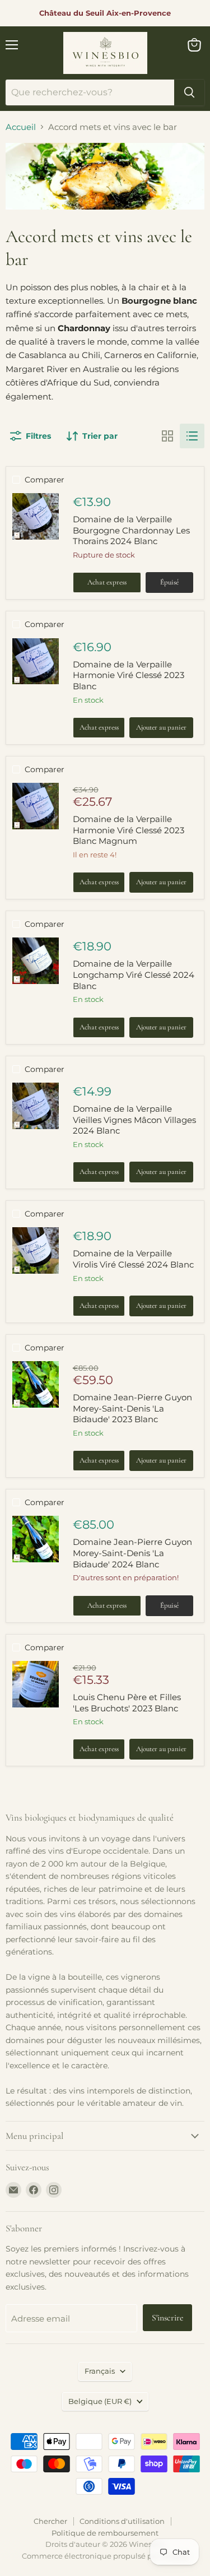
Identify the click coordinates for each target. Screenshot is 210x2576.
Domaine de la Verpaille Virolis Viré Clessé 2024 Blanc (133, 1259)
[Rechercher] (189, 92)
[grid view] (167, 436)
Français (100, 2371)
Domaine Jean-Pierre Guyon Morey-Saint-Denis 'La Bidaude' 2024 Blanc (132, 1553)
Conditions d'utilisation (122, 2521)
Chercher (50, 2521)
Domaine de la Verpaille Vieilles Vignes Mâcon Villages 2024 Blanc (134, 1120)
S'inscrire (167, 2318)
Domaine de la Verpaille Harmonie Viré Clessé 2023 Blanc (129, 675)
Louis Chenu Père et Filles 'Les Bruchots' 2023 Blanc (127, 1703)
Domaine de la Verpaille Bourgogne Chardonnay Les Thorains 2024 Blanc (131, 530)
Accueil (21, 127)
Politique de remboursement (105, 2533)
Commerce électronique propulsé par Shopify (105, 2556)
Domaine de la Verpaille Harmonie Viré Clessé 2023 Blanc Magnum (129, 830)
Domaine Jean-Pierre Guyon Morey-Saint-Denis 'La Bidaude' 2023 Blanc (132, 1408)
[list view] (192, 436)
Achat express (107, 582)
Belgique (100, 2401)
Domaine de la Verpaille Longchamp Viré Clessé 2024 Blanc (134, 974)
